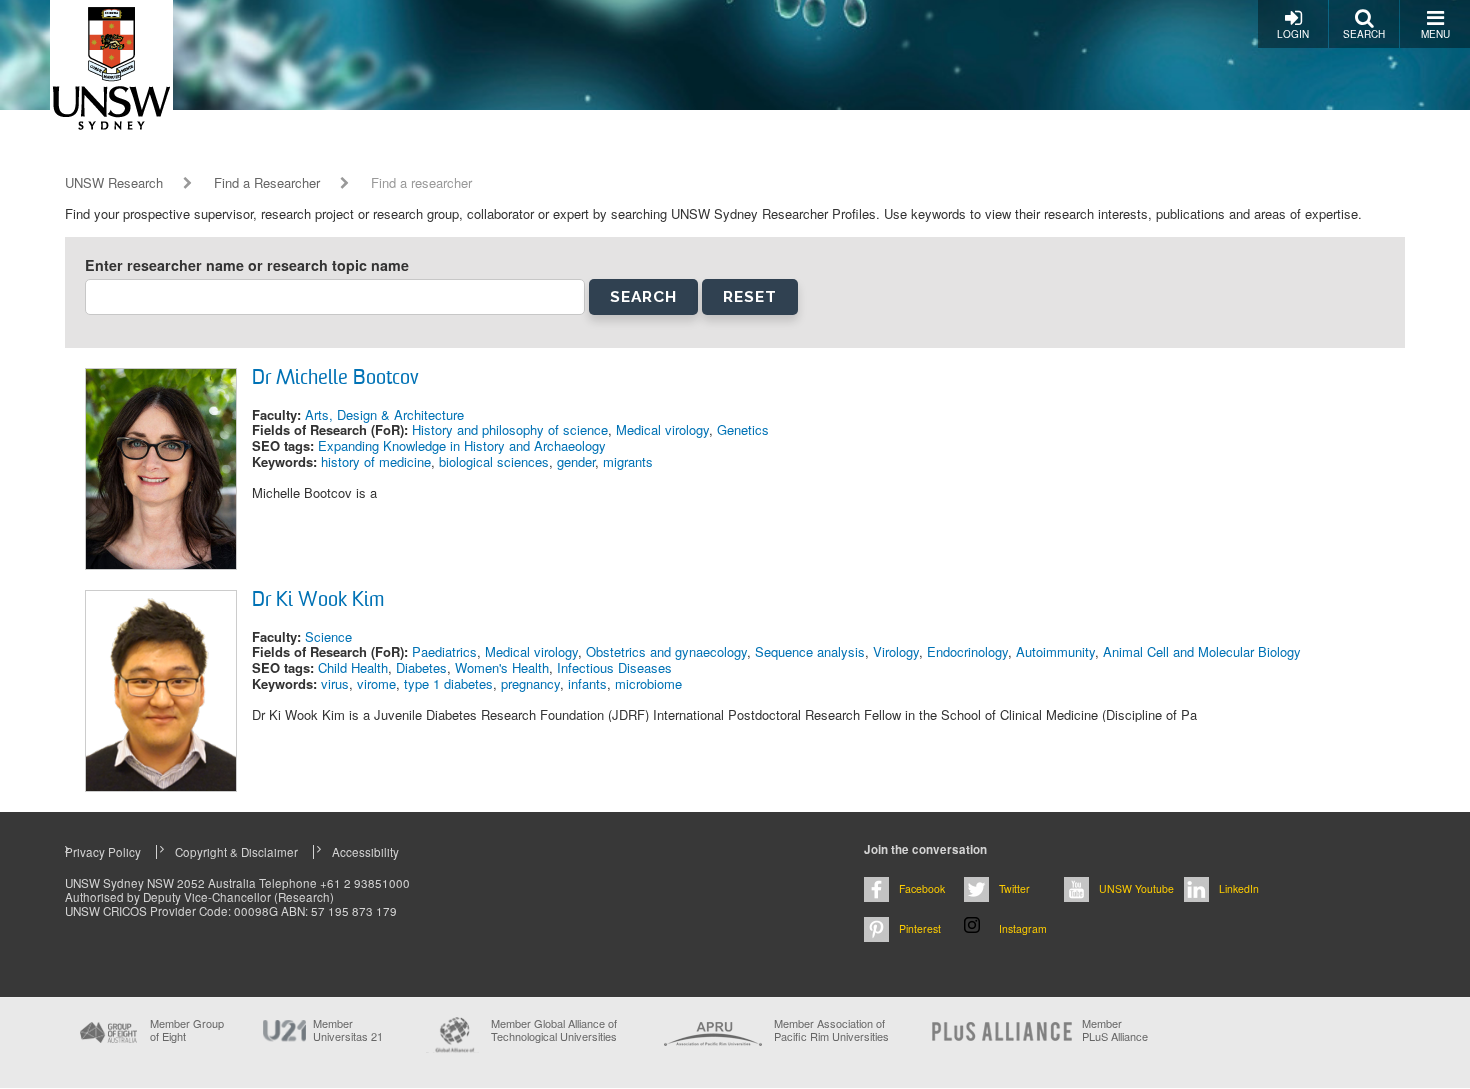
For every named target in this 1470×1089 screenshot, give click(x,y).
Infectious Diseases (614, 667)
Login (1293, 34)
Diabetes (421, 667)
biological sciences (494, 461)
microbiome (648, 683)
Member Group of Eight (187, 1030)
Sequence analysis (810, 651)
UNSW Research (114, 183)
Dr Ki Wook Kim (318, 601)
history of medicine (376, 461)
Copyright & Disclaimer (236, 852)
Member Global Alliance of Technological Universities (554, 1030)
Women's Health (502, 667)
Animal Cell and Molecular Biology (1202, 651)
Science (328, 636)
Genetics (743, 429)
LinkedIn (1239, 888)
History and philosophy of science (510, 429)
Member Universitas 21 (348, 1030)
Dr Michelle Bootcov (335, 379)
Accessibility (365, 852)
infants (587, 683)
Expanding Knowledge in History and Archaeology (462, 445)
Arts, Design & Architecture (384, 414)
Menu (1435, 34)
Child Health (353, 667)
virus (335, 683)
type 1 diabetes (448, 683)
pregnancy (530, 683)
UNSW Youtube (1136, 888)
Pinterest (920, 928)
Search (1364, 34)
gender (576, 461)
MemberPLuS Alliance (1115, 1030)
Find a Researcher (267, 183)
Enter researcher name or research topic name (247, 265)
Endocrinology (967, 651)
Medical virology (662, 429)
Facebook (922, 888)
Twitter (1014, 888)
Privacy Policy (103, 852)
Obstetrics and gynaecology (666, 651)
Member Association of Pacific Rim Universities (831, 1030)
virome (376, 683)
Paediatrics (444, 651)
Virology (896, 651)
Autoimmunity (1055, 651)
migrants (628, 461)
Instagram (1023, 928)
